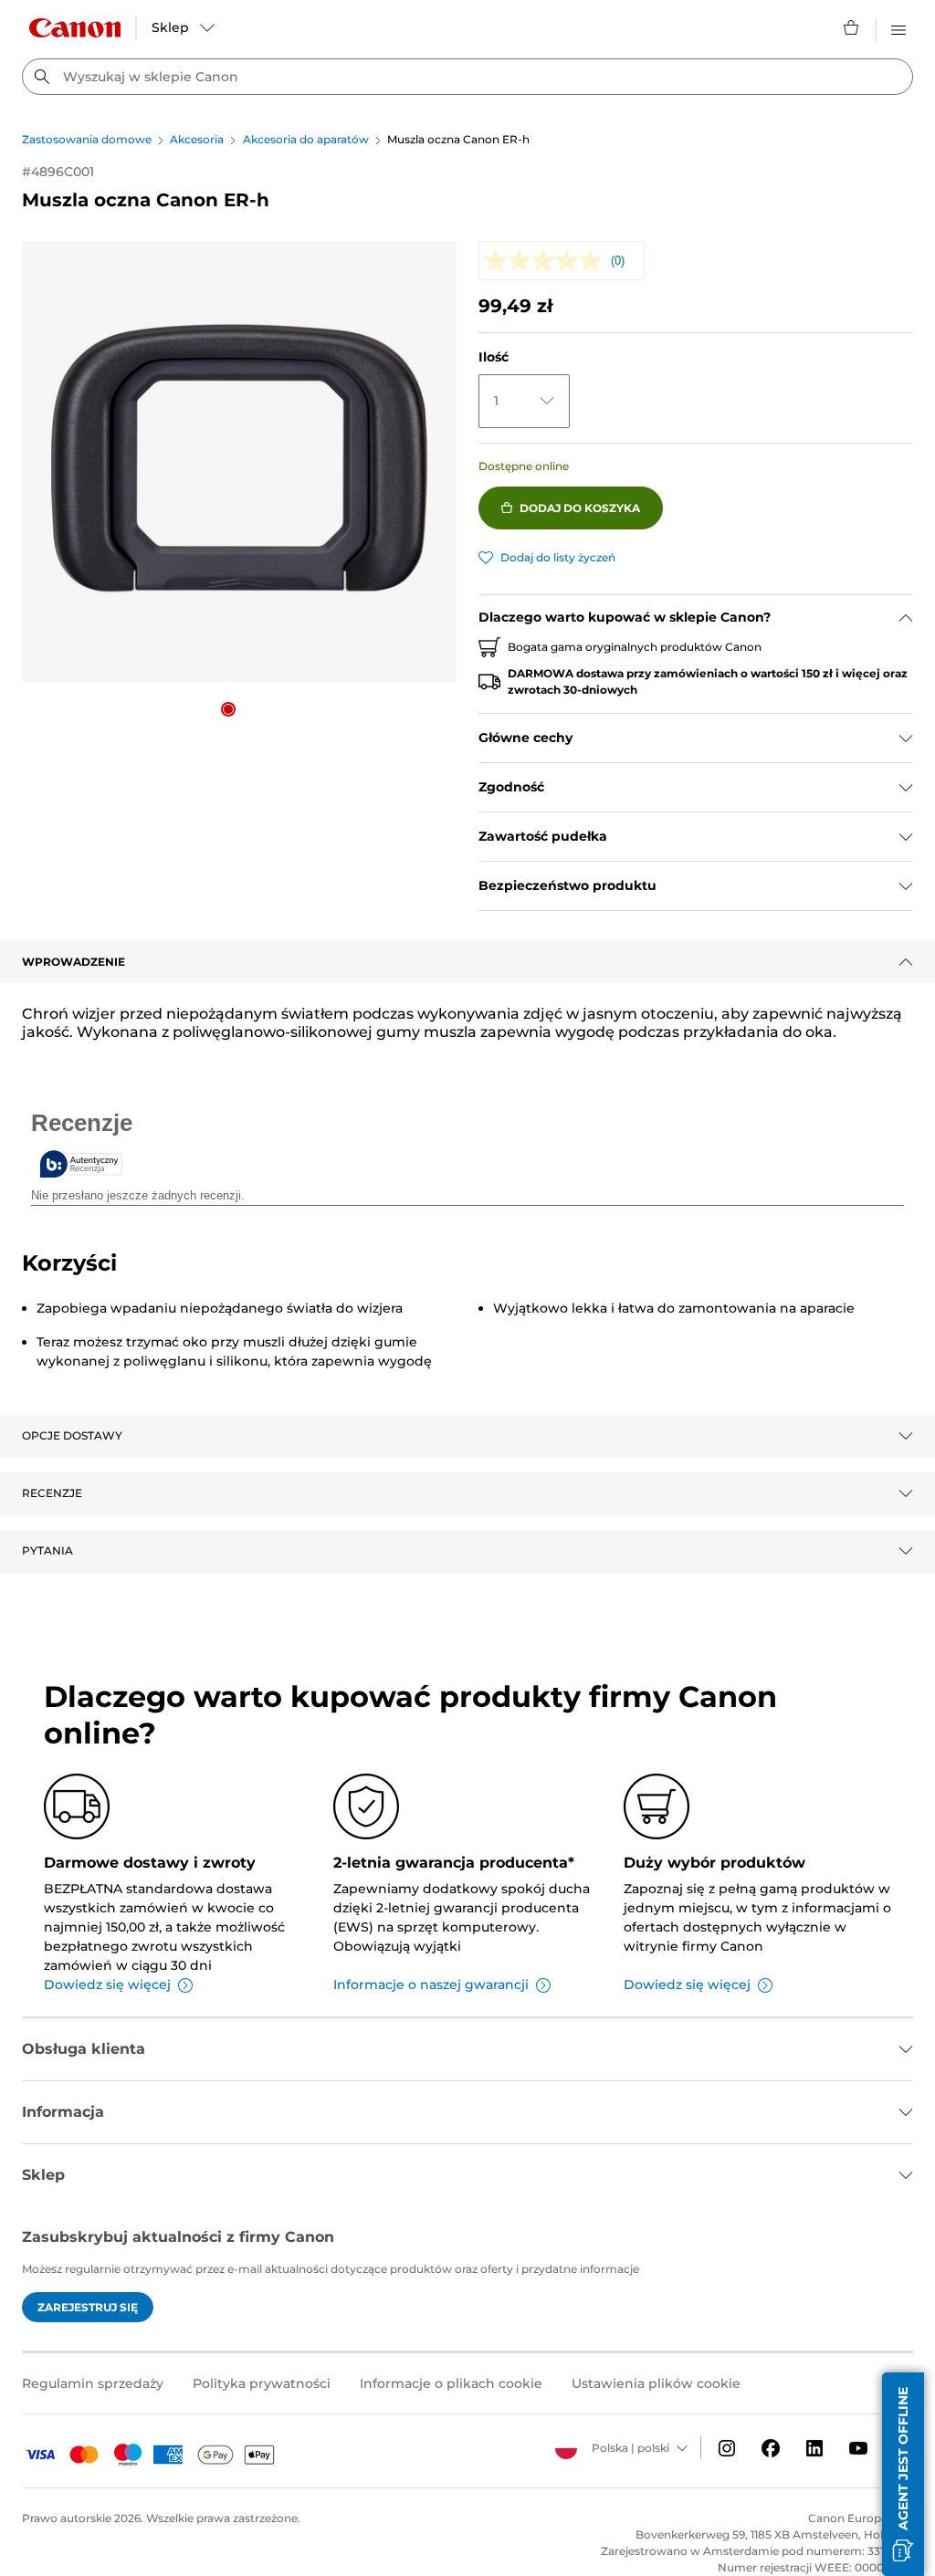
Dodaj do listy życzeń (558, 557)
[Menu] (898, 27)
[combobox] (467, 77)
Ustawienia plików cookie (656, 2383)
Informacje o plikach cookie (451, 2383)
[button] (228, 709)
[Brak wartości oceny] (547, 261)
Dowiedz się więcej (107, 1984)
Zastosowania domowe (87, 139)
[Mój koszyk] (852, 27)
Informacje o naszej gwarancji (431, 1984)
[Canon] (75, 28)
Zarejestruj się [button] (88, 2307)
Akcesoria (197, 139)
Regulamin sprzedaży (93, 2383)
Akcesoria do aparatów (306, 139)
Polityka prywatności (262, 2383)
